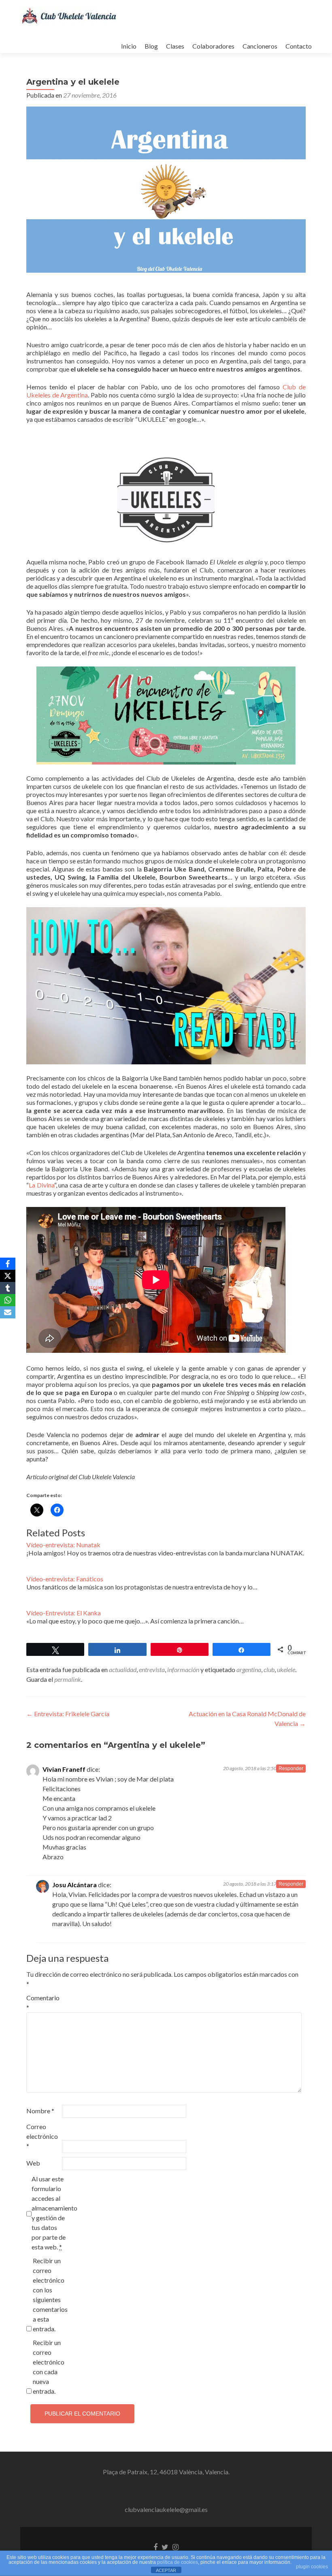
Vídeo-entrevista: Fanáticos (65, 1579)
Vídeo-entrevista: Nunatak (63, 1545)
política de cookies (178, 2562)
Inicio (129, 46)
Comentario (43, 2002)
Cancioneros (260, 46)
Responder (291, 1769)
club (269, 1669)
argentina (249, 1669)
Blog (151, 46)
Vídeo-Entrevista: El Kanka (64, 1613)
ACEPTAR (166, 2570)
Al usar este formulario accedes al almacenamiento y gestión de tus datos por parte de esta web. (49, 2213)
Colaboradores (213, 46)
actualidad (123, 1669)
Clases (175, 46)
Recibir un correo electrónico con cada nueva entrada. (49, 2367)
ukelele (286, 1669)
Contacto (299, 46)
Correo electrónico (42, 2136)
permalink (68, 1679)
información (183, 1669)
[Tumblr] (8, 1288)
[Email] (8, 1312)
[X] (8, 1276)
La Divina (41, 1185)
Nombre (40, 2111)
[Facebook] (8, 1264)
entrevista (152, 1669)
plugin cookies (312, 2567)
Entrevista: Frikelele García (68, 1714)
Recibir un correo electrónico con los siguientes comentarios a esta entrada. (50, 2295)
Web (33, 2163)
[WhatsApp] (8, 1300)
